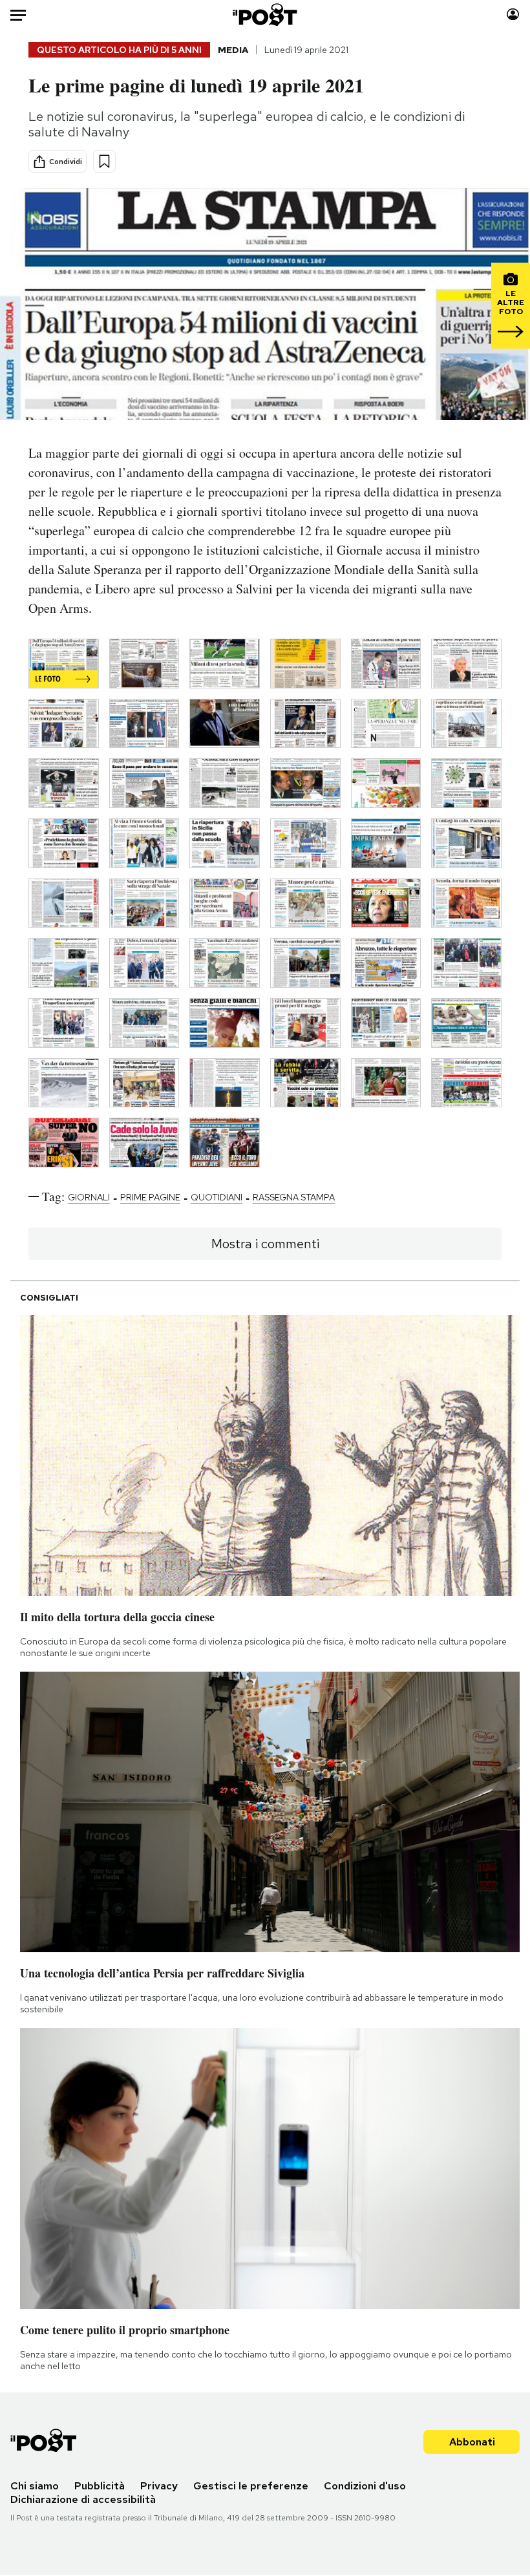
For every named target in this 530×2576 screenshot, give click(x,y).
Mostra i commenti (265, 1244)
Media (233, 50)
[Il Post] (265, 15)
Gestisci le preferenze (251, 2486)
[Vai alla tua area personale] (513, 15)
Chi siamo (35, 2486)
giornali (89, 1197)
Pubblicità (100, 2486)
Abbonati (472, 2442)
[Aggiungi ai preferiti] (104, 161)
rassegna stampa (294, 1197)
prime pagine (150, 1197)
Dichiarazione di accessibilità (83, 2499)
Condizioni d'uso (365, 2486)
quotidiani (217, 1197)
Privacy (159, 2486)
